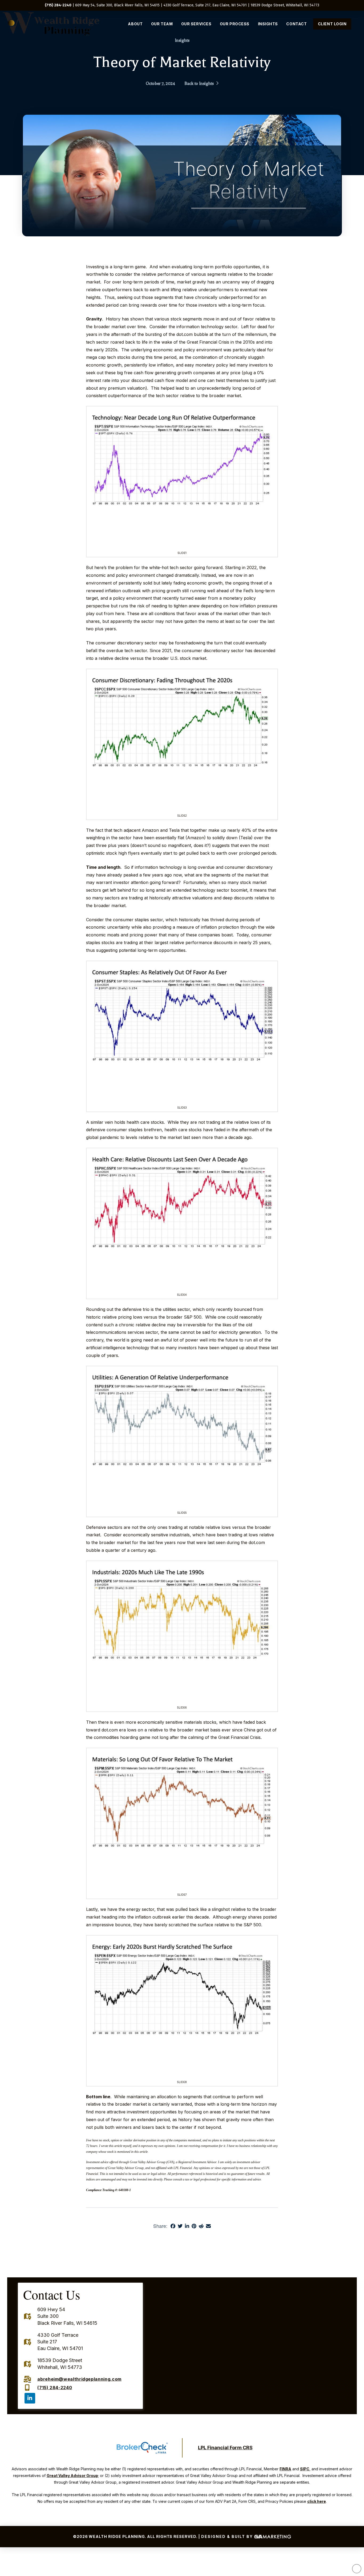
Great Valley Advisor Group (72, 2476)
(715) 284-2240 (58, 5)
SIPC (305, 2469)
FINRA (285, 2469)
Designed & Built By (228, 2536)
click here (317, 2501)
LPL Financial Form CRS (225, 2448)
